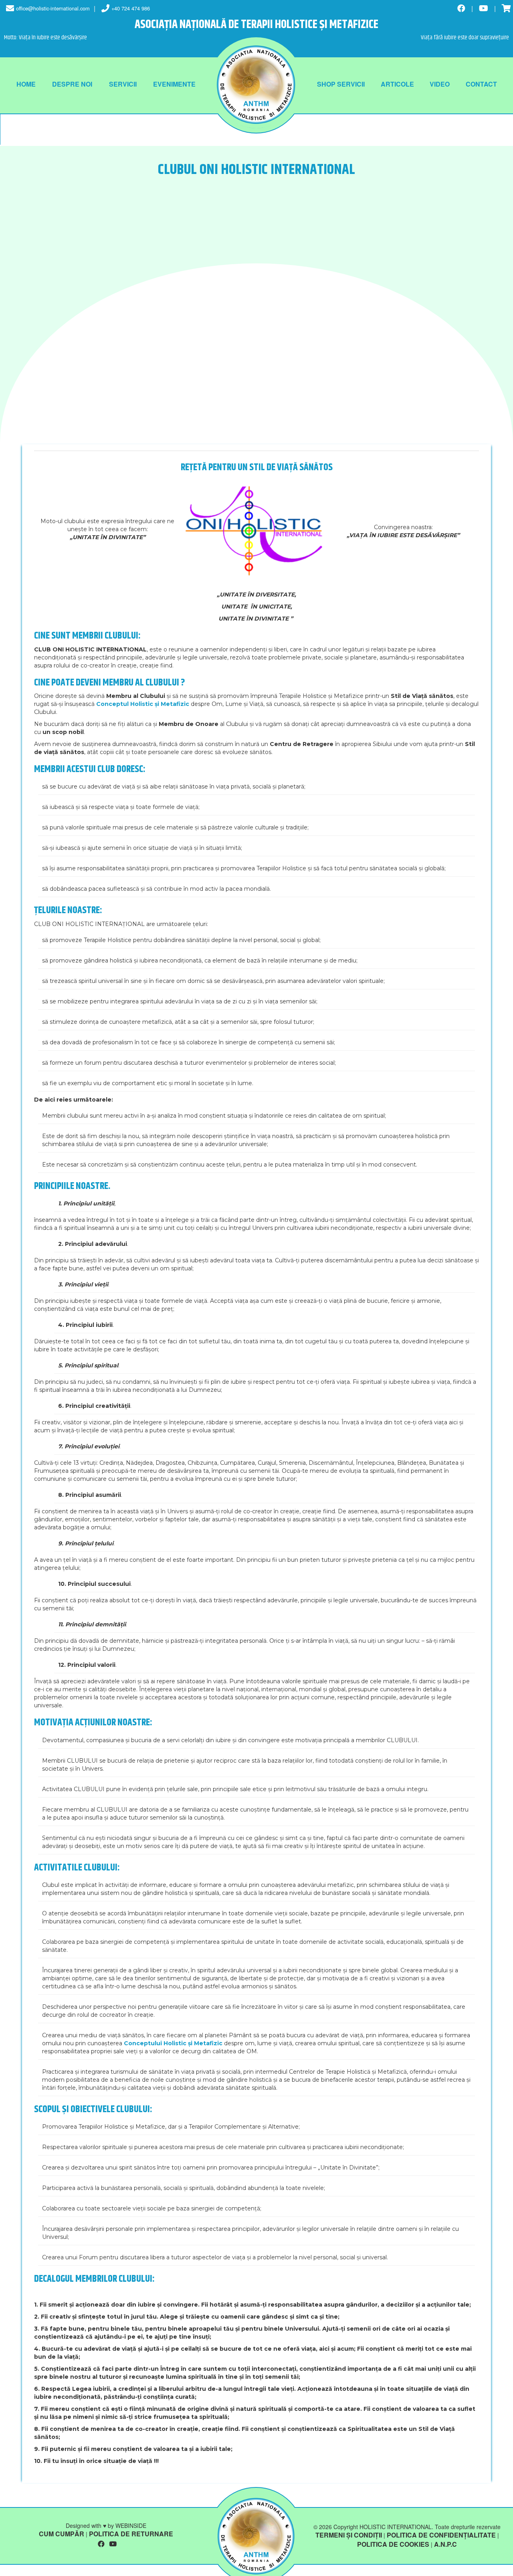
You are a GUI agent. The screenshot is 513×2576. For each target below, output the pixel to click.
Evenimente (174, 84)
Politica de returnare (131, 2534)
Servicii (123, 84)
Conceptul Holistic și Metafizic (143, 704)
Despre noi (72, 84)
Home (26, 84)
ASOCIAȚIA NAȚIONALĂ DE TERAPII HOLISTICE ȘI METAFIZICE (256, 25)
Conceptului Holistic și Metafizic (173, 2043)
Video (440, 84)
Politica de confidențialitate (441, 2535)
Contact (481, 84)
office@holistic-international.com (53, 8)
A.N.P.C (445, 2544)
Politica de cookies (393, 2544)
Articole (397, 84)
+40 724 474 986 (131, 8)
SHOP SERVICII (341, 84)
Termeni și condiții (349, 2535)
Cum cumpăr (62, 2534)
